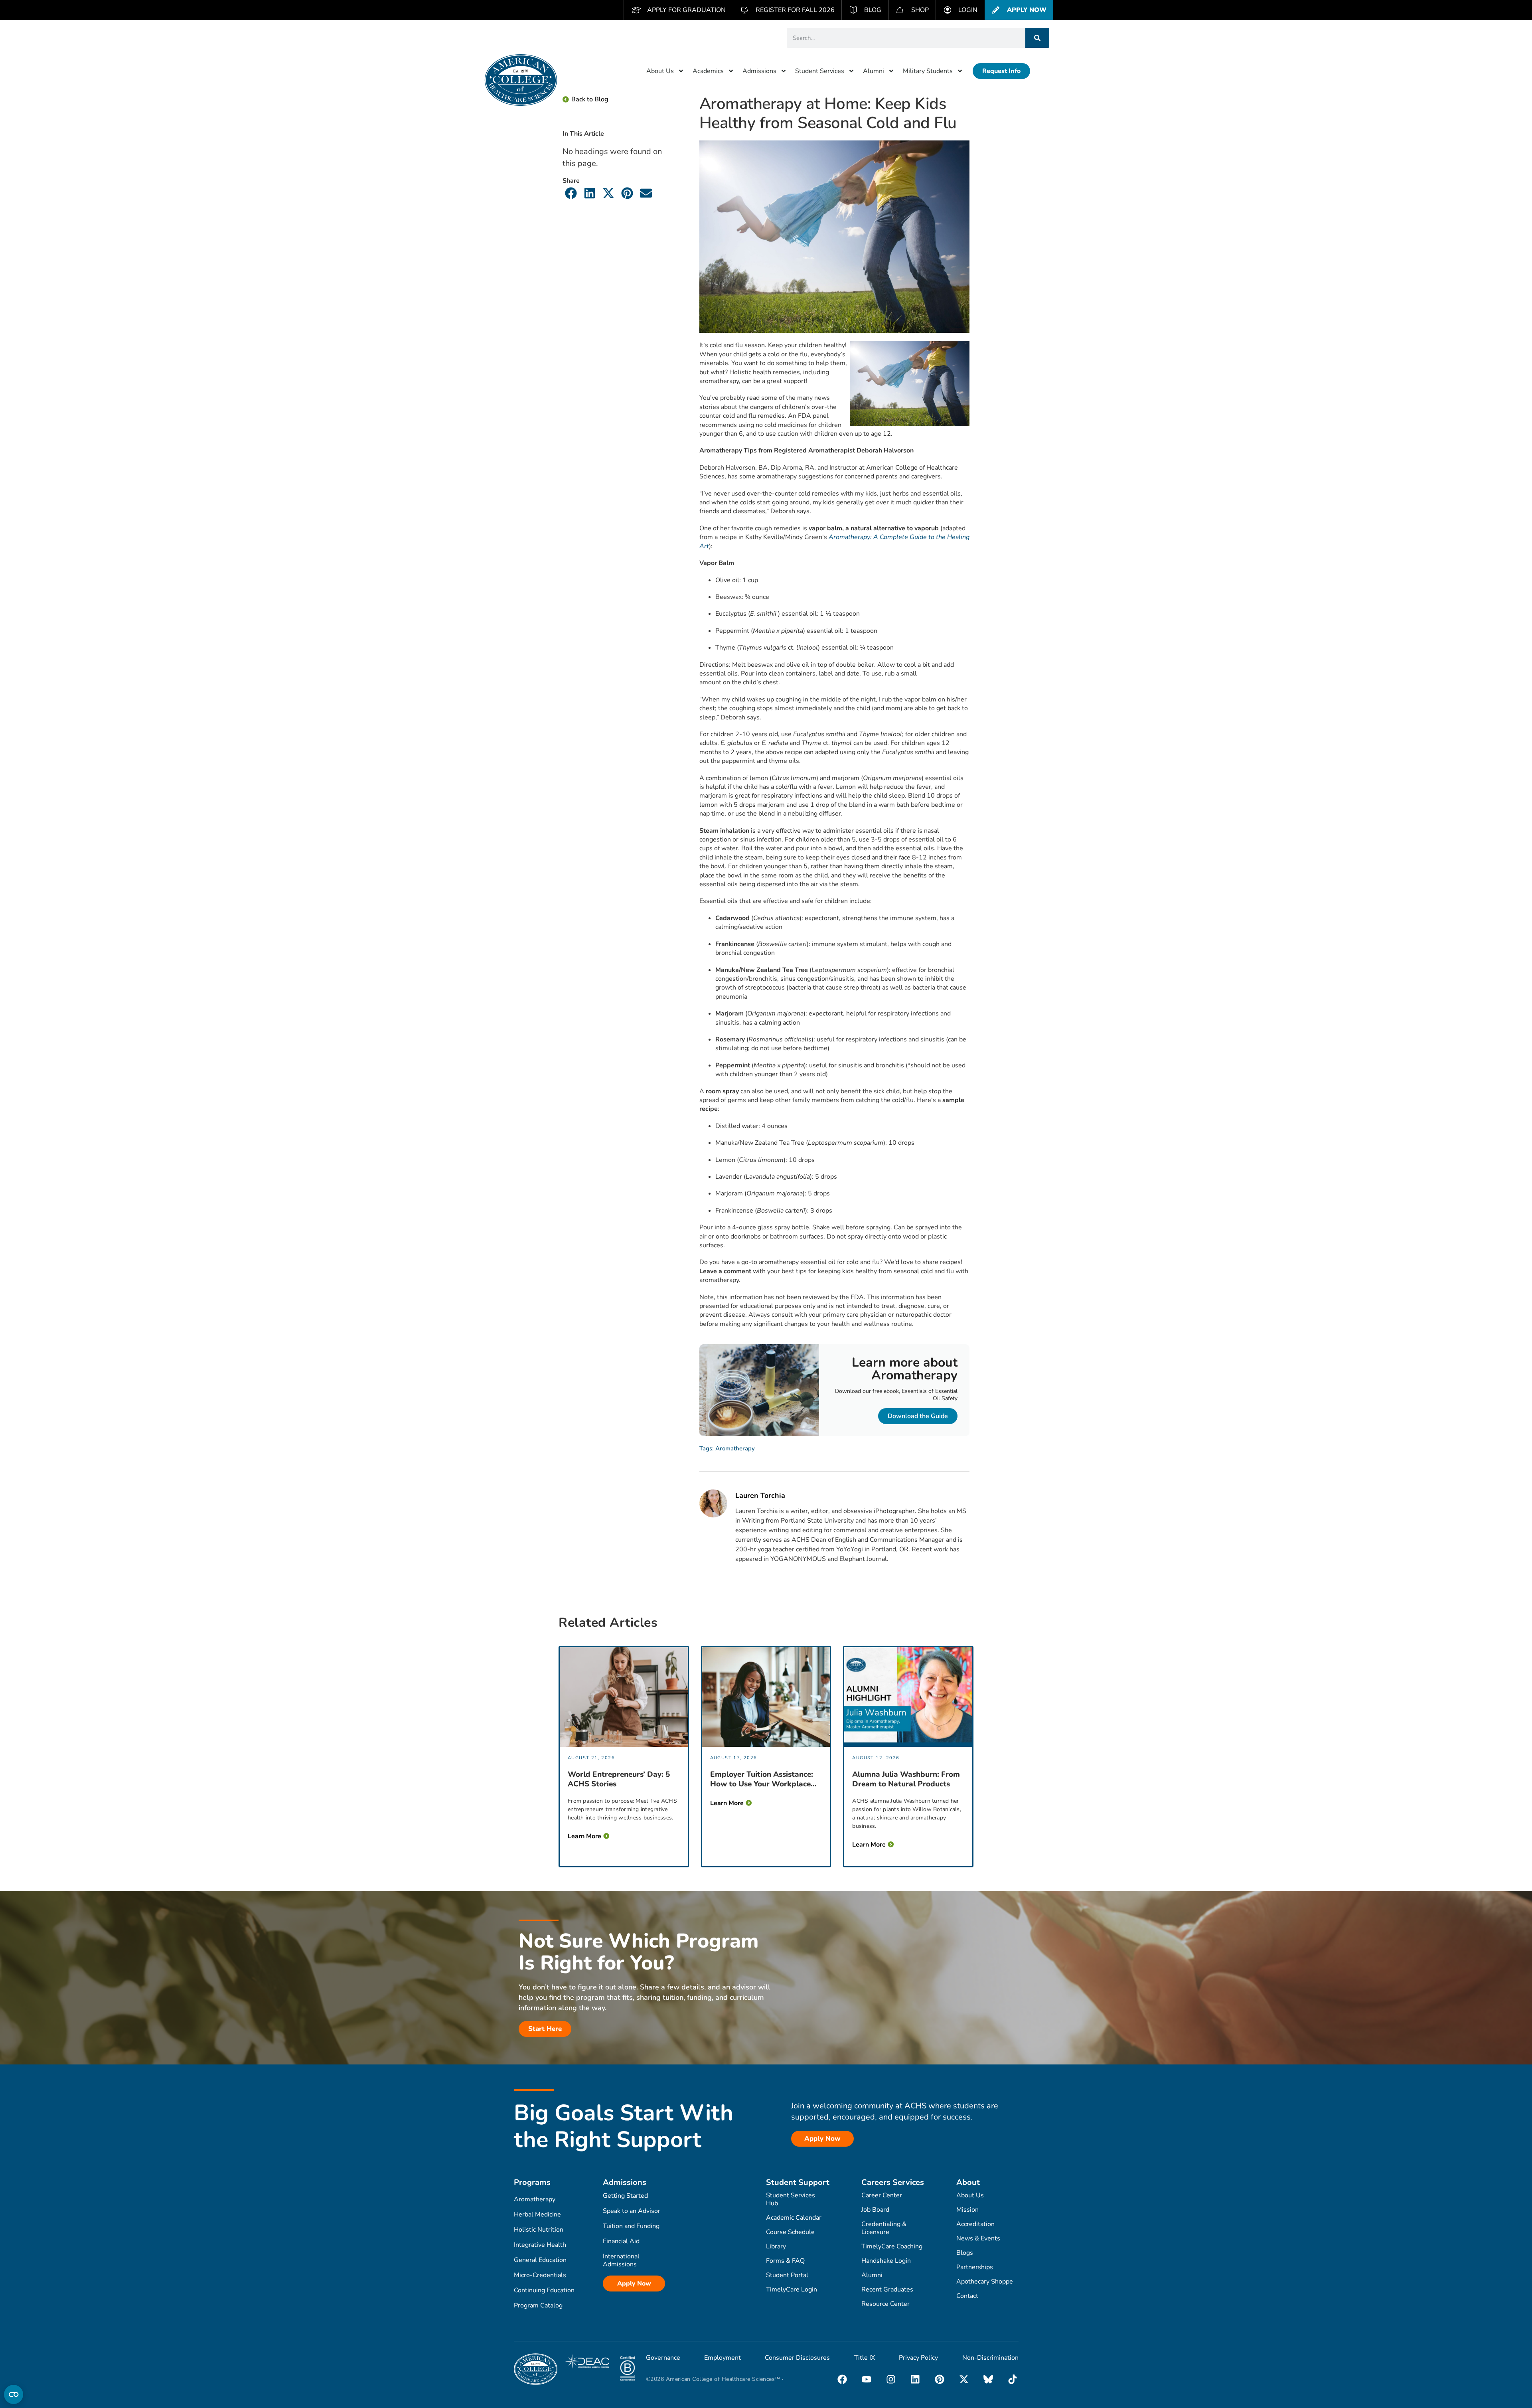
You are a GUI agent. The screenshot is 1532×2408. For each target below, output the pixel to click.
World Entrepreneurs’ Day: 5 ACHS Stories (619, 1779)
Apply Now (634, 2284)
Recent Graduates (887, 2289)
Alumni (874, 71)
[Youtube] (867, 2379)
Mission (967, 2210)
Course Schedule (790, 2232)
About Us (660, 71)
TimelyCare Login (792, 2289)
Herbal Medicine (537, 2214)
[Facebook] (842, 2379)
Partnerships (975, 2267)
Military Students (928, 71)
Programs (532, 2182)
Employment (723, 2358)
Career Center (882, 2195)
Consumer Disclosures (797, 2358)
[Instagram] (891, 2379)
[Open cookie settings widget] (14, 2394)
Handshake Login (886, 2261)
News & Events (978, 2238)
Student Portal (787, 2275)
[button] (571, 193)
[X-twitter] (964, 2379)
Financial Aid (621, 2241)
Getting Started (625, 2196)
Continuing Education (544, 2290)
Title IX (865, 2358)
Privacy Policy (918, 2358)
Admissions (759, 71)
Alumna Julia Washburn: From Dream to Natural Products (906, 1779)
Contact (967, 2296)
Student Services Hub (791, 2199)
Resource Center (885, 2304)
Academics (708, 71)
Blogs (965, 2253)
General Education (540, 2260)
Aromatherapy (735, 1448)
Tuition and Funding (631, 2226)
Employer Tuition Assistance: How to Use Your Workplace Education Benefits (762, 1779)
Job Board (875, 2210)
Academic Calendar (794, 2218)
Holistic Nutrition (539, 2230)
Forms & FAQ (785, 2261)
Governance (663, 2358)
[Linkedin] (915, 2379)
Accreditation (975, 2224)
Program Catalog (538, 2305)
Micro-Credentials (540, 2275)
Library (776, 2246)
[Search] (1037, 38)
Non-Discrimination (990, 2358)
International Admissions (621, 2260)
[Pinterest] (940, 2379)
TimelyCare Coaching (892, 2246)
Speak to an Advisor (632, 2211)
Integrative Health (540, 2245)
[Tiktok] (1013, 2379)
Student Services (820, 71)
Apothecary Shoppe (985, 2282)
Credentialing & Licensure (884, 2228)
